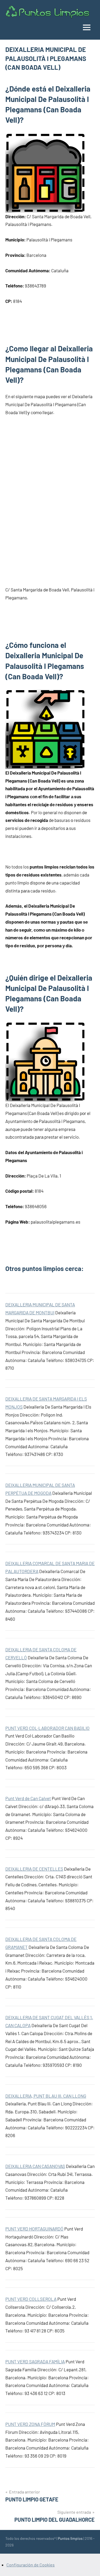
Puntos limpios (70, 2538)
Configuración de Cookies (31, 2565)
